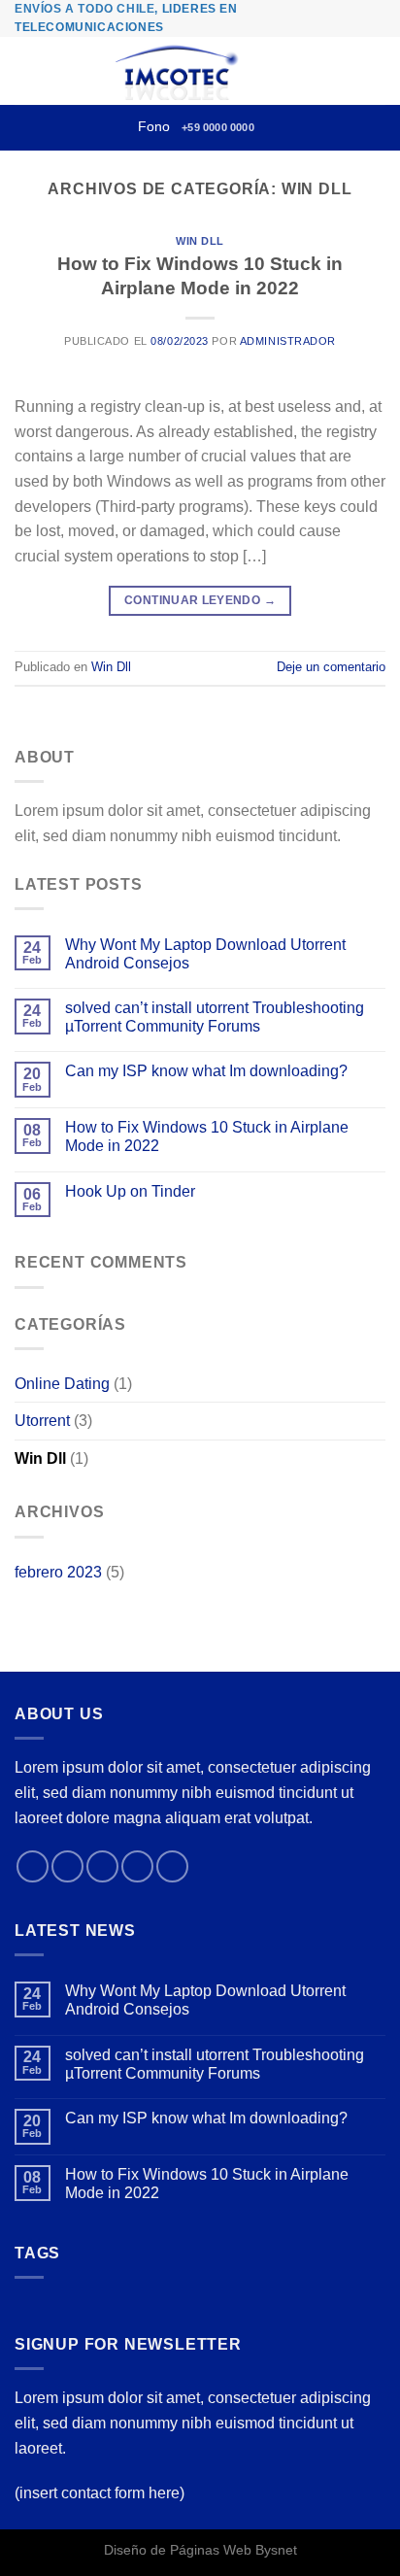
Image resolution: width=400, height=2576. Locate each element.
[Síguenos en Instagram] (67, 1866)
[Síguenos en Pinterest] (172, 1866)
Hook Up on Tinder (130, 1191)
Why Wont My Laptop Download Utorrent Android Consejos (205, 954)
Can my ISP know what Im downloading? (206, 1071)
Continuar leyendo (200, 600)
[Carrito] (376, 71)
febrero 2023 (58, 1572)
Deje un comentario (331, 667)
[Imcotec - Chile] (179, 71)
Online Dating (62, 1384)
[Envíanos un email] (137, 1866)
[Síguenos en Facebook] (33, 1866)
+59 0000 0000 (218, 127)
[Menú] (26, 71)
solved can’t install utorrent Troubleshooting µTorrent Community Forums (215, 1017)
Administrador (288, 341)
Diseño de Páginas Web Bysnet (200, 2550)
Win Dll (200, 241)
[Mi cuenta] (343, 71)
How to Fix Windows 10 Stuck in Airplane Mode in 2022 (207, 1136)
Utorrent (42, 1421)
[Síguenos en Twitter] (102, 1866)
